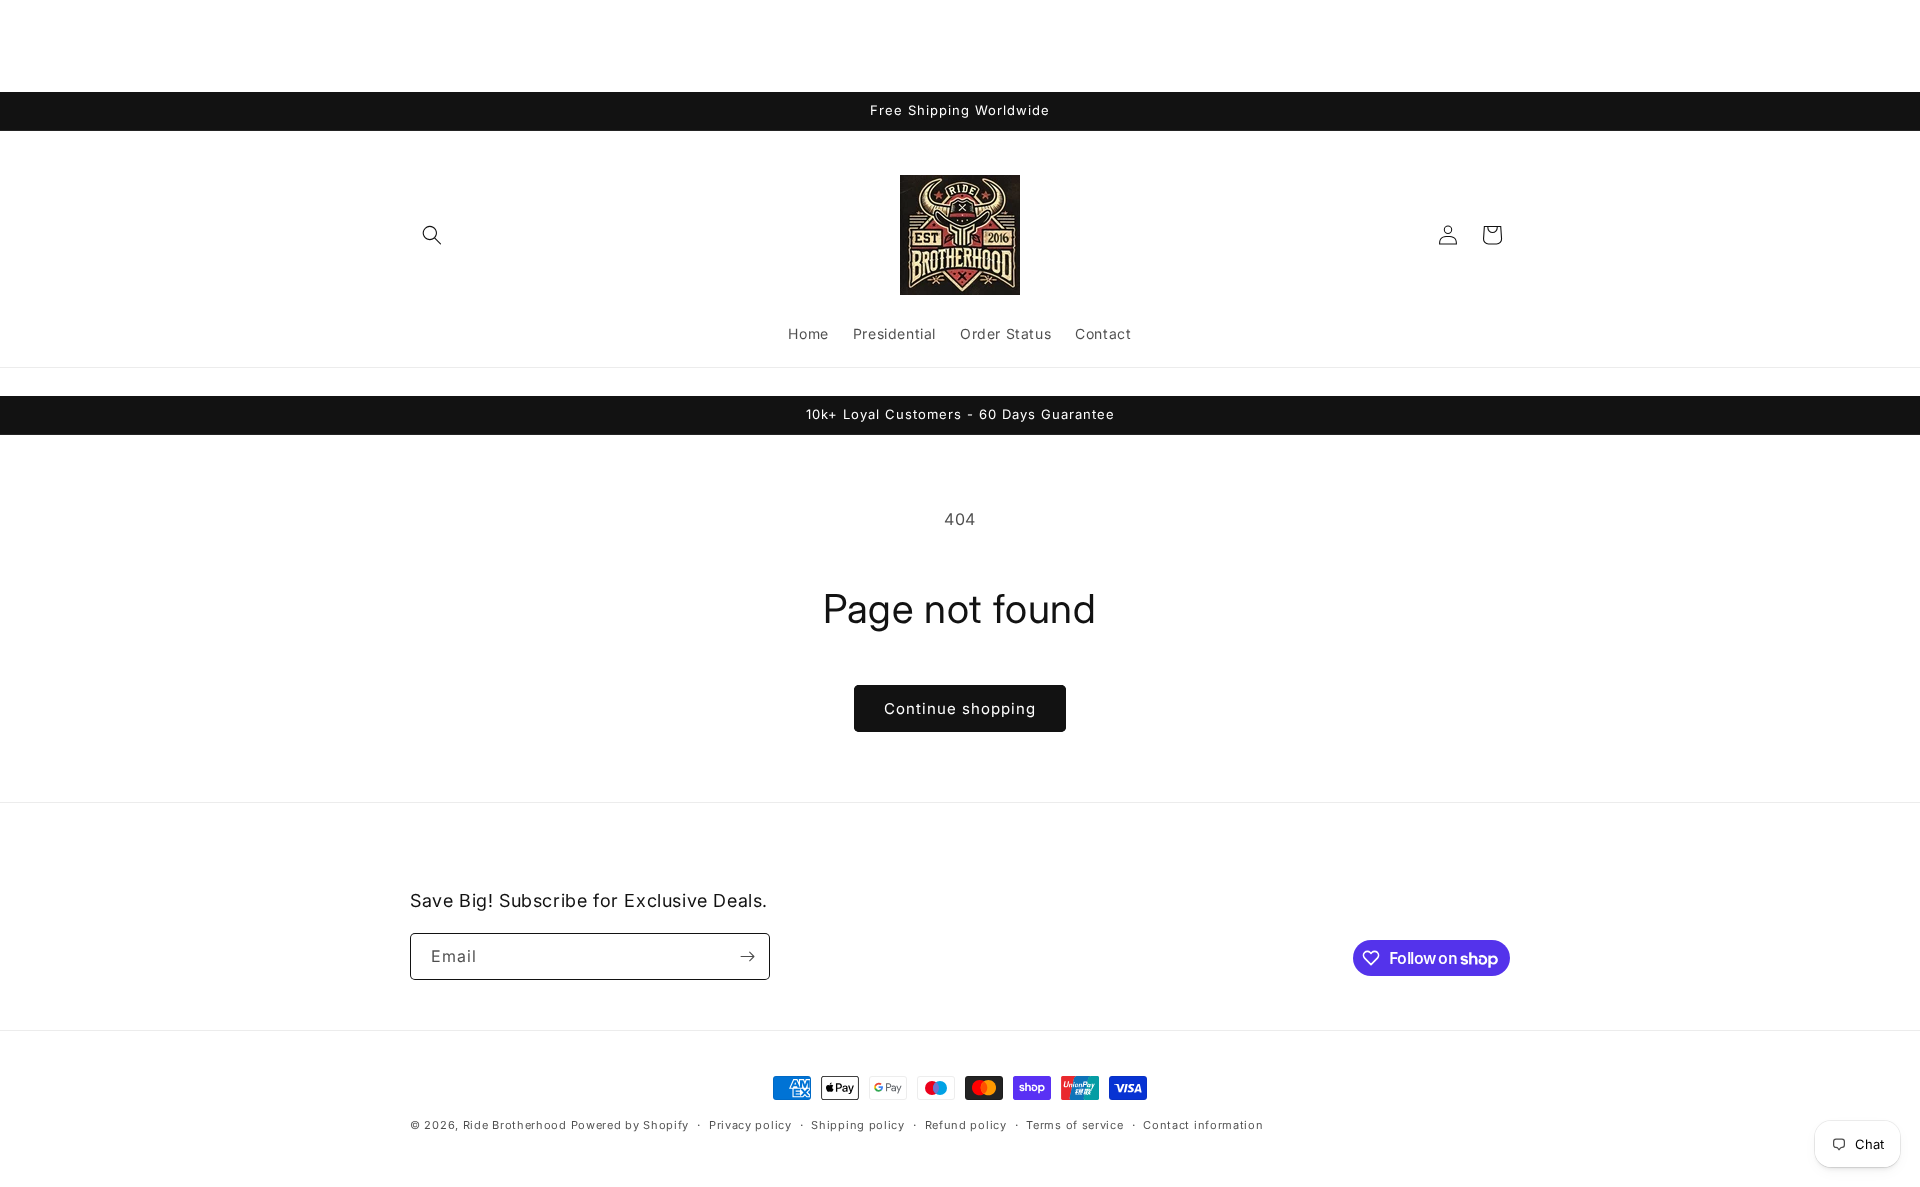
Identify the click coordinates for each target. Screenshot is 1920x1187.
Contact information (1203, 1125)
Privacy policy (750, 1125)
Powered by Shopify (630, 1125)
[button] (432, 235)
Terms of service (1074, 1125)
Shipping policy (858, 1125)
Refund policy (966, 1125)
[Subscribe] (747, 956)
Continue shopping (960, 708)
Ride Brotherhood (515, 1125)
